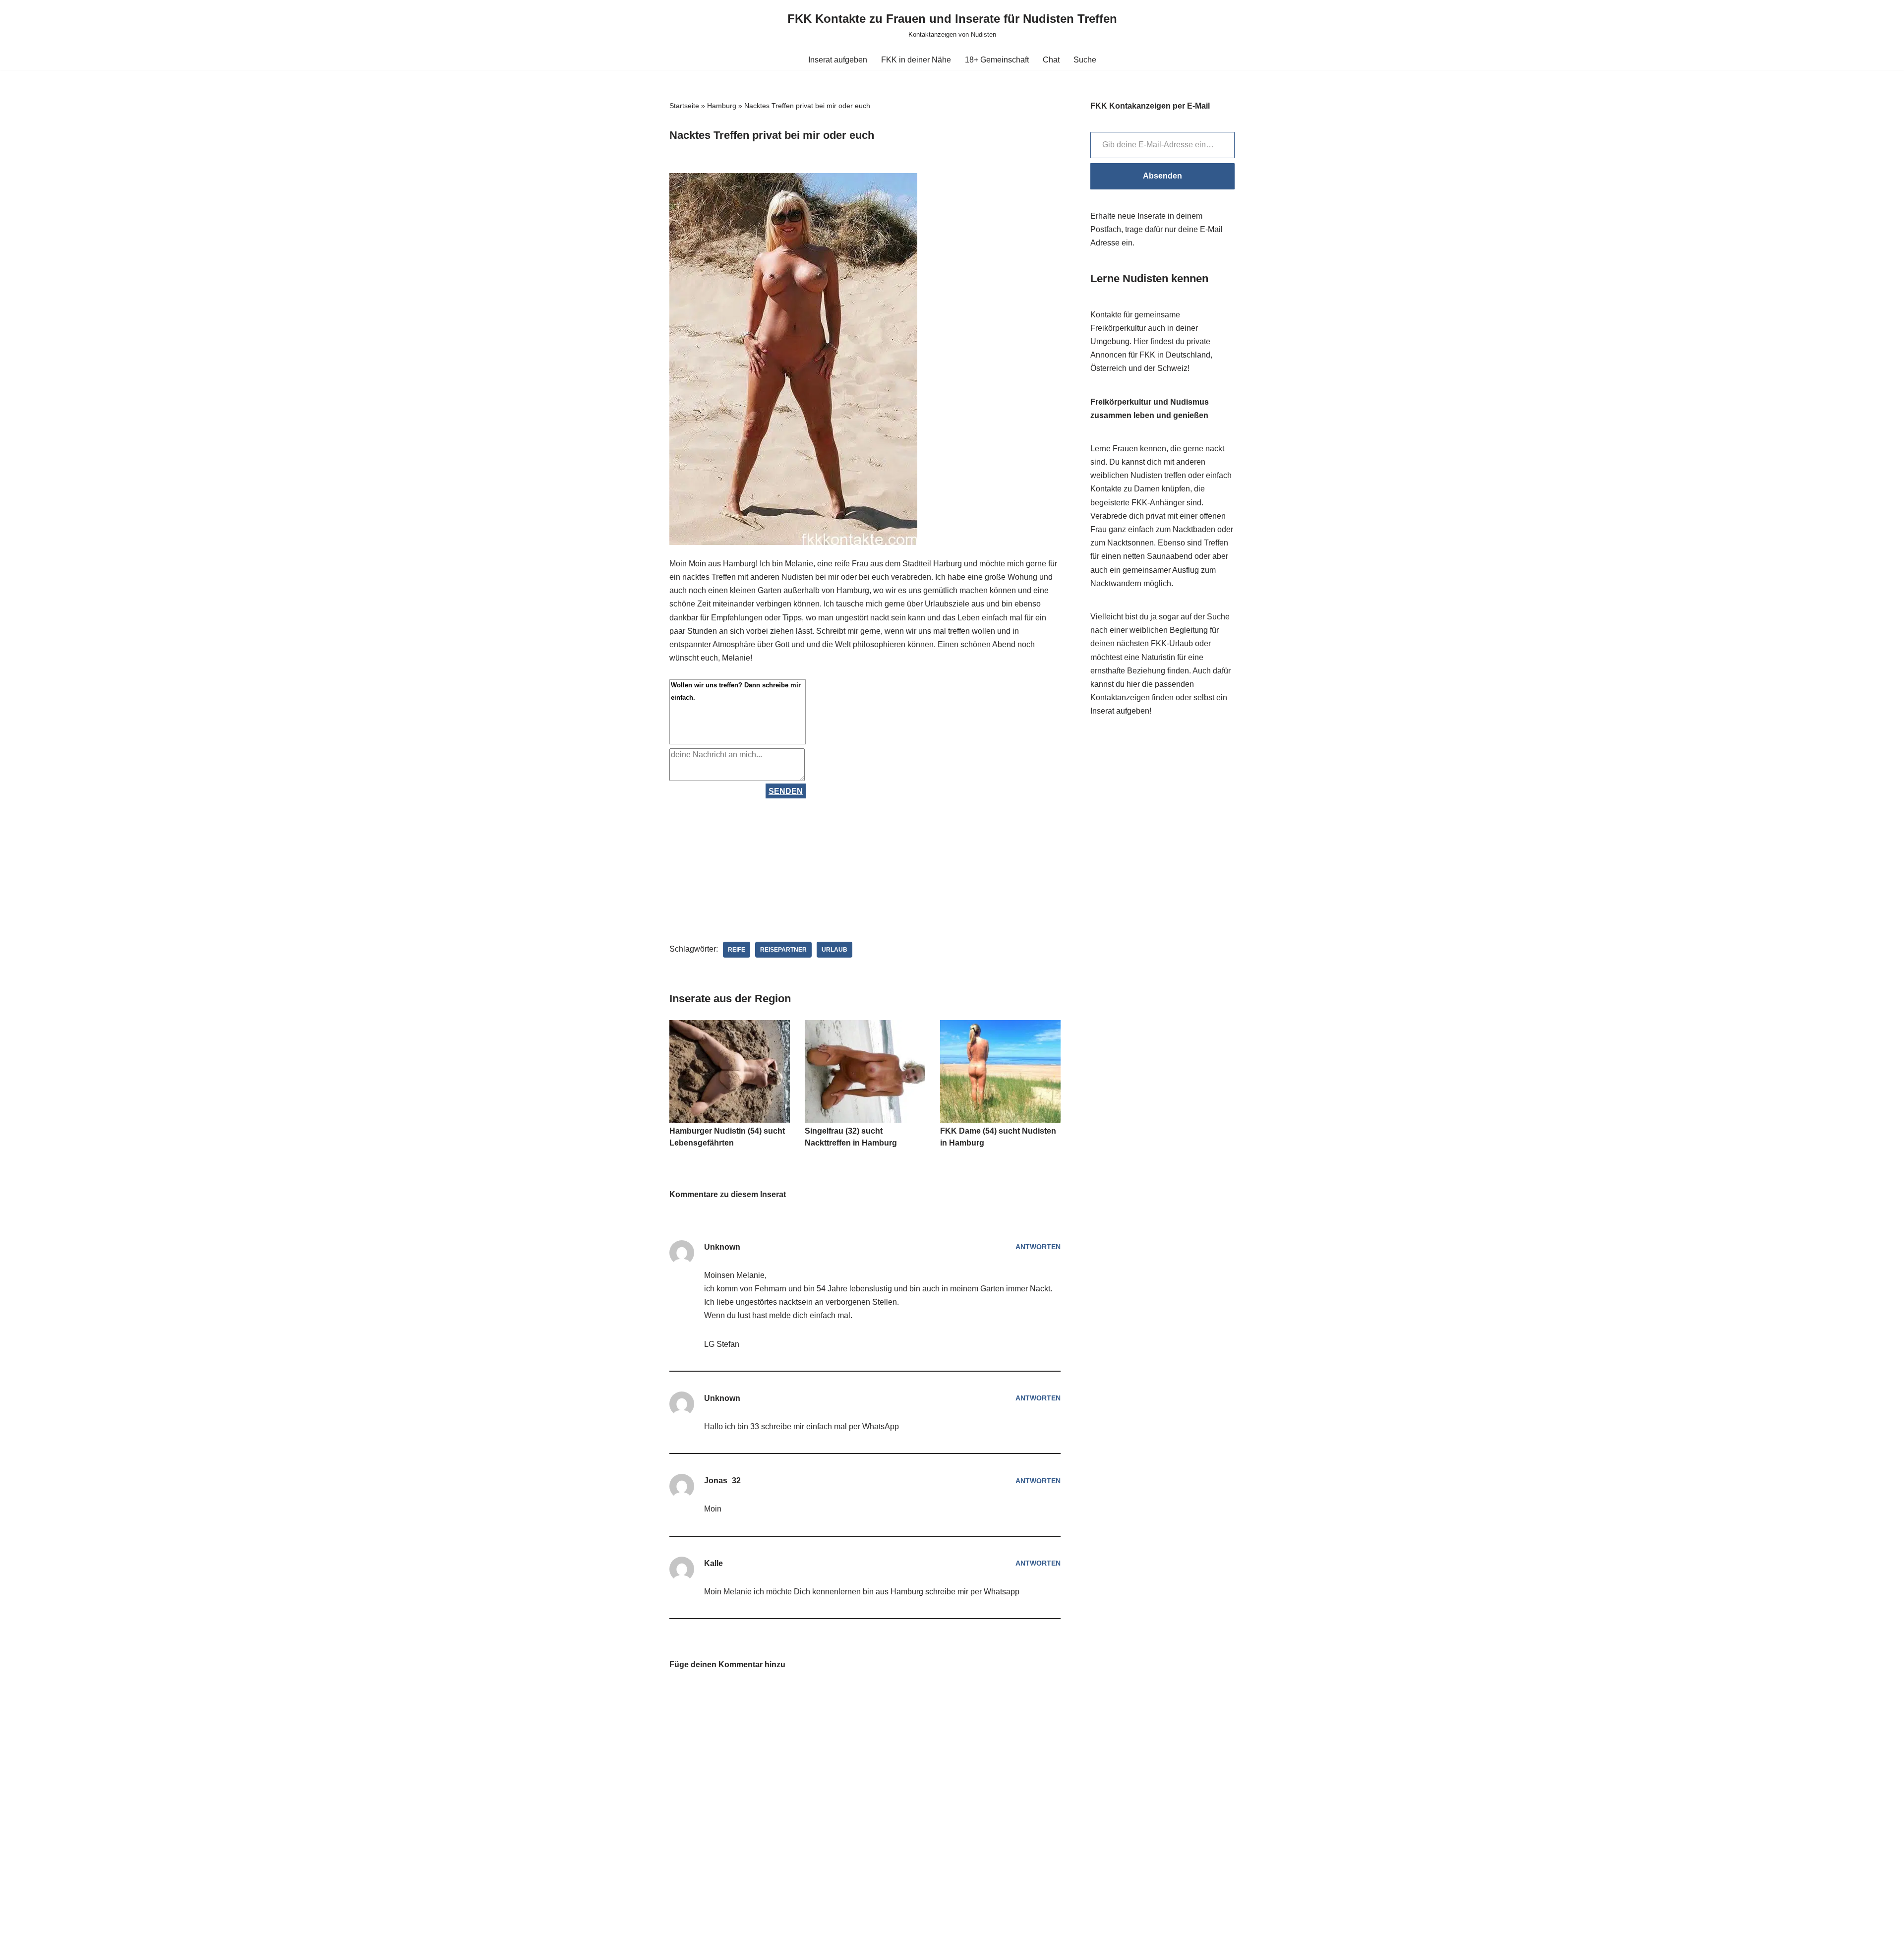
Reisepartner (783, 950)
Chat (1051, 60)
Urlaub (834, 950)
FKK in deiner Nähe (916, 60)
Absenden (1162, 176)
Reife (737, 950)
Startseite (684, 106)
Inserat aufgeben (838, 60)
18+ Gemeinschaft (997, 60)
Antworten (1038, 1247)
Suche (1085, 60)
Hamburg (722, 106)
